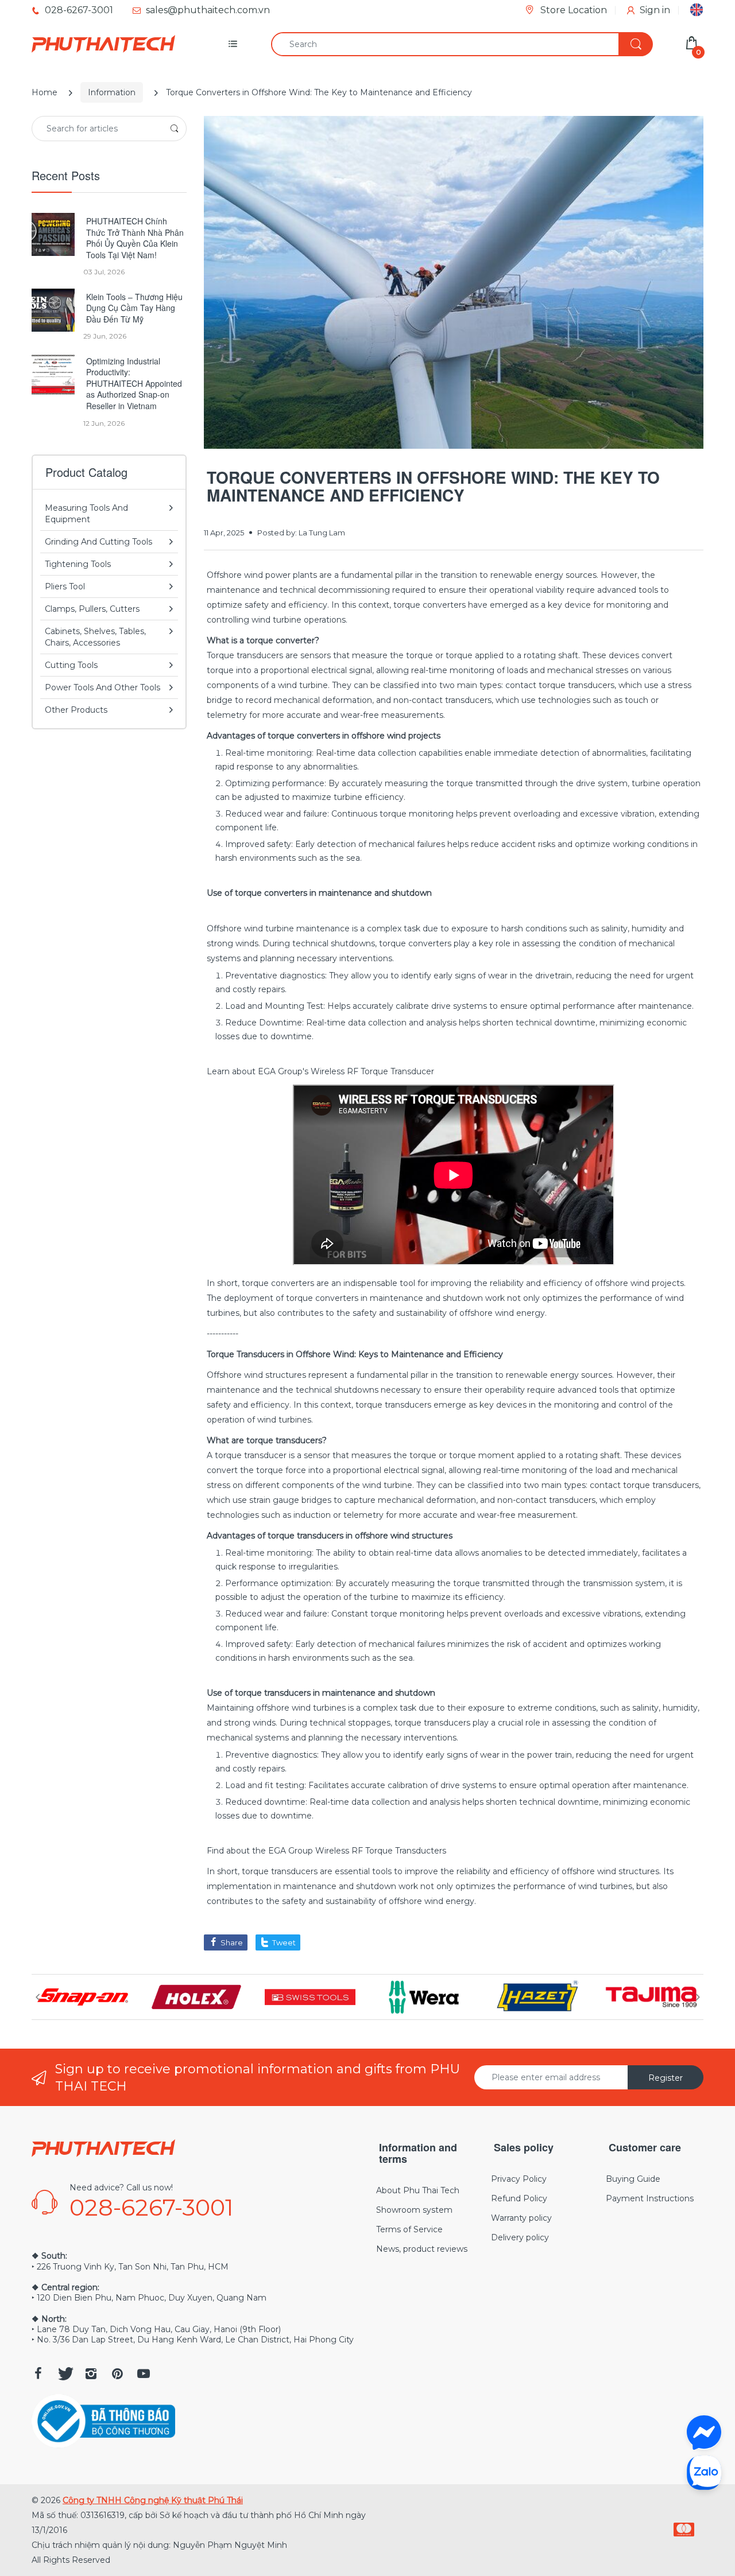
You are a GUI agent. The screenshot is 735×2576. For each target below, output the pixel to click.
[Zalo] (704, 2472)
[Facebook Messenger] (704, 2433)
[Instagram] (91, 2373)
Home (45, 92)
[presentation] (37, 1997)
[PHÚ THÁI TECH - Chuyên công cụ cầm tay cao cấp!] (103, 44)
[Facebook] (38, 2373)
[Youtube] (144, 2373)
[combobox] (462, 44)
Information (112, 92)
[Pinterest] (117, 2373)
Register (666, 2078)
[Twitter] (64, 2373)
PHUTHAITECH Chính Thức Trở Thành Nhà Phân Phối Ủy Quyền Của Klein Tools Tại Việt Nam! (135, 238)
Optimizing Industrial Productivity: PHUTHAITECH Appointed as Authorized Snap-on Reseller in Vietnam (134, 384)
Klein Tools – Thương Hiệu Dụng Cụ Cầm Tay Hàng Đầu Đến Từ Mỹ (134, 308)
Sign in (655, 10)
